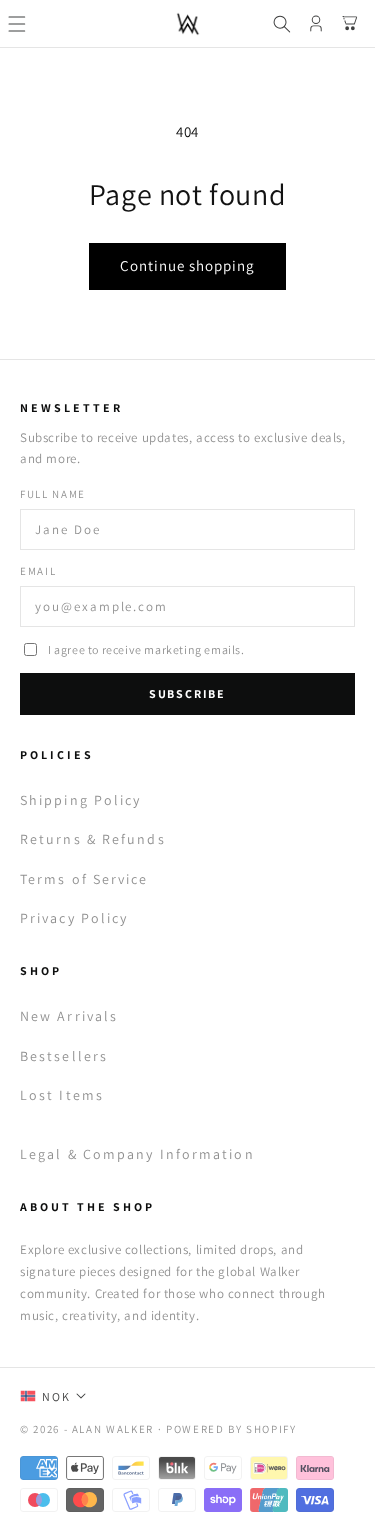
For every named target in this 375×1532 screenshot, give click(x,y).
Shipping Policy (81, 800)
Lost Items (62, 1095)
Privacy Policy (74, 918)
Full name (53, 494)
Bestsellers (64, 1056)
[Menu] (17, 24)
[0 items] (350, 24)
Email (38, 571)
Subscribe (187, 693)
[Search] (282, 24)
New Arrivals (69, 1016)
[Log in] (316, 24)
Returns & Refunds (93, 839)
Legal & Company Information (137, 1154)
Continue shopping (187, 265)
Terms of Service (84, 879)
